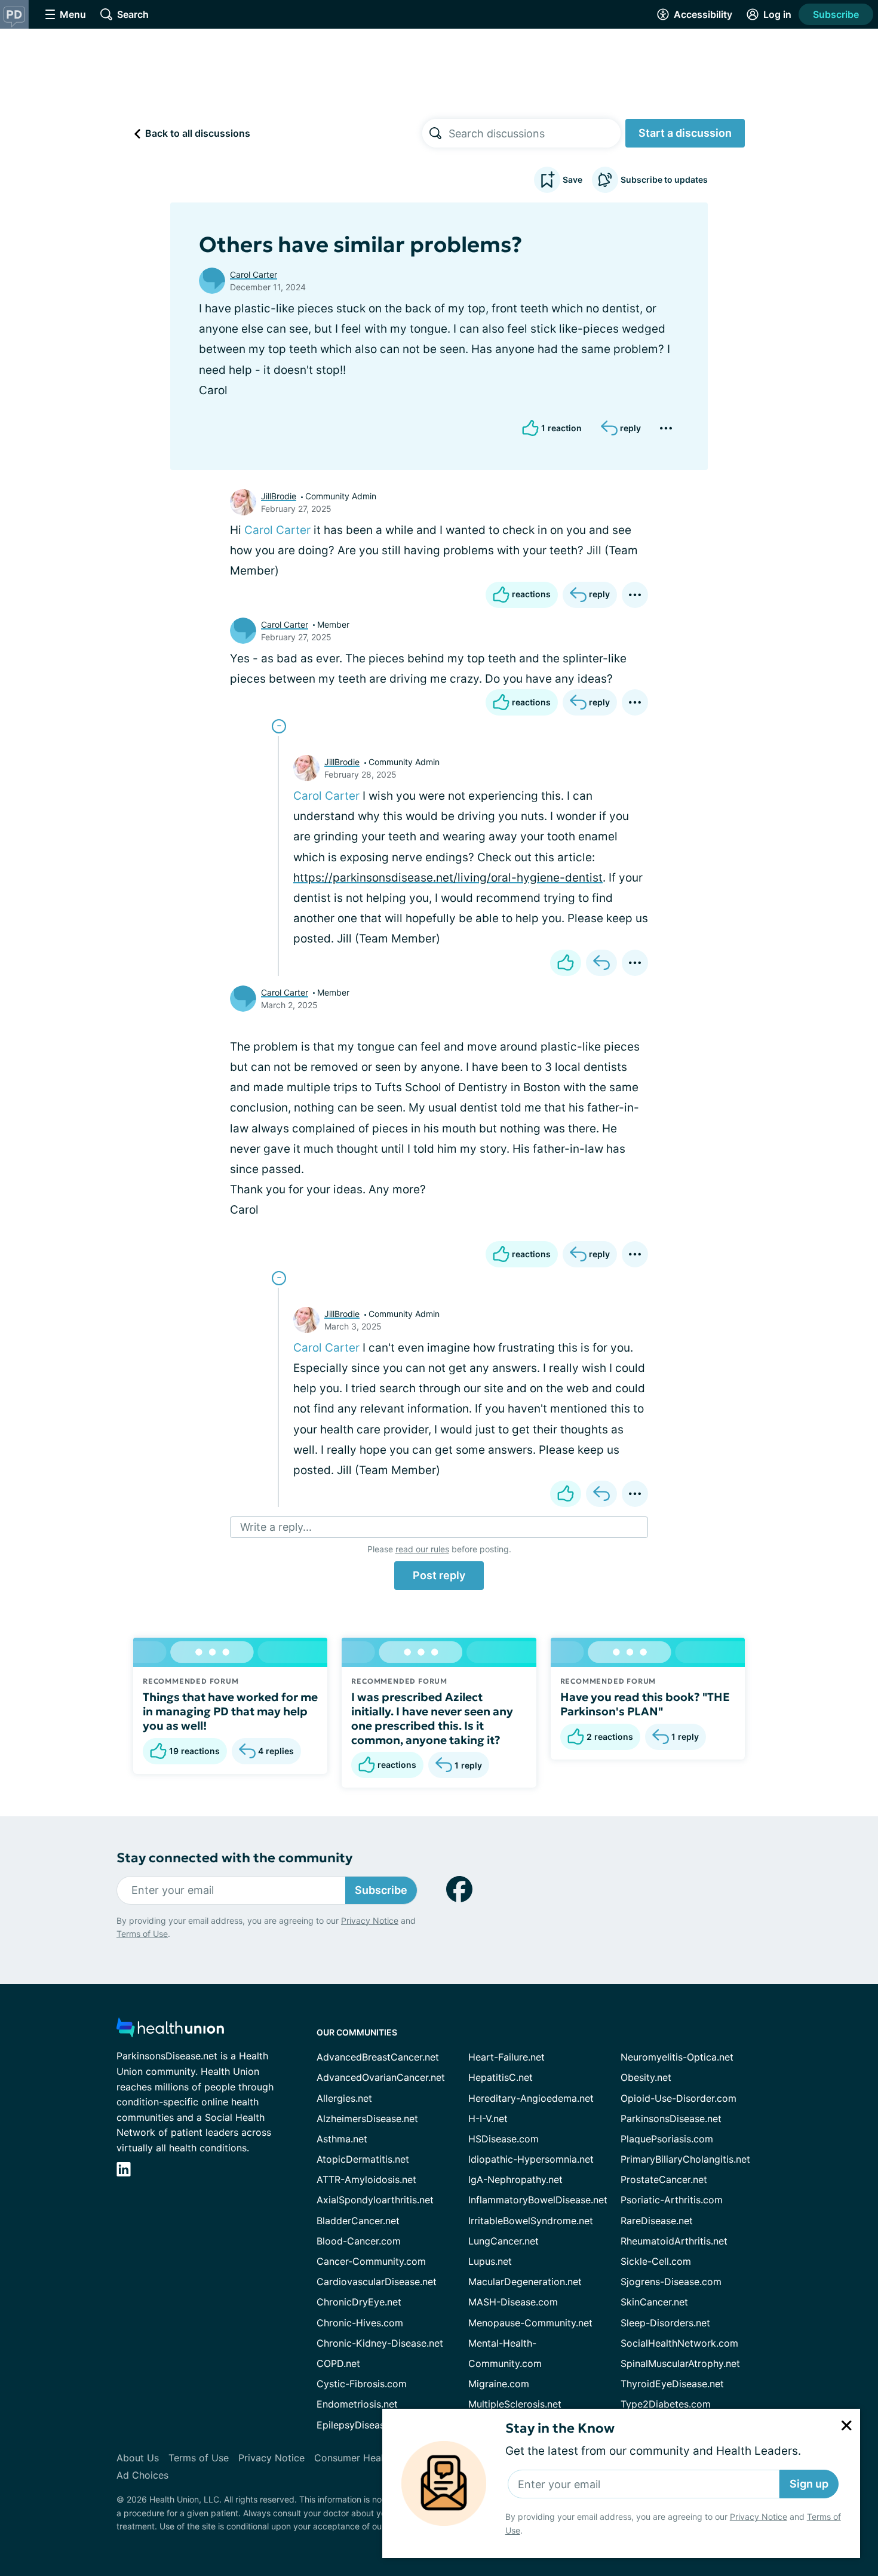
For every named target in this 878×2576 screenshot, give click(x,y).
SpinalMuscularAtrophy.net (680, 2363)
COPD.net (338, 2363)
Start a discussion (685, 133)
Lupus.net (490, 2261)
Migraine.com (499, 2384)
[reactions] (566, 963)
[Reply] (601, 963)
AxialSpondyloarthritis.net (375, 2200)
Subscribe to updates (664, 179)
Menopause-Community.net (530, 2323)
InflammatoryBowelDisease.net (538, 2200)
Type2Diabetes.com (666, 2404)
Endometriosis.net (357, 2404)
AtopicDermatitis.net (363, 2159)
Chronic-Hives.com (360, 2323)
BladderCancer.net (358, 2221)
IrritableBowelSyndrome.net (531, 2221)
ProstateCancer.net (664, 2179)
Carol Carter (254, 274)
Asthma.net (342, 2139)
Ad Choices (142, 2475)
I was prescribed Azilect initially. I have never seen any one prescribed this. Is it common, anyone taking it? (432, 1718)
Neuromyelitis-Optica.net (677, 2057)
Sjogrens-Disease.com (671, 2282)
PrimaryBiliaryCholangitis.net (685, 2159)
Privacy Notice (759, 2517)
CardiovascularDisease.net (377, 2282)
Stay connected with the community (234, 1858)
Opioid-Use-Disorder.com (679, 2098)
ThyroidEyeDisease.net (672, 2384)
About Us (138, 2458)
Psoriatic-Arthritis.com (672, 2200)
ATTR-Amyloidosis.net (366, 2179)
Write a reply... (276, 1527)
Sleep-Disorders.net (665, 2323)
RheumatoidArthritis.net (674, 2241)
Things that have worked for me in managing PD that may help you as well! (230, 1711)
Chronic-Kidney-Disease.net (380, 2343)
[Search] (435, 133)
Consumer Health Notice (370, 2458)
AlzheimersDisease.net (367, 2118)
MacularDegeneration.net (525, 2282)
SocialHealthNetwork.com (679, 2343)
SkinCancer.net (654, 2302)
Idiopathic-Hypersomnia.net (531, 2159)
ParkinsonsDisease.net (671, 2118)
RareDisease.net (657, 2221)
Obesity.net (646, 2077)
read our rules (422, 1549)
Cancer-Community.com (371, 2261)
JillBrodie (279, 496)
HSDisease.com (504, 2139)
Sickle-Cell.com (656, 2261)
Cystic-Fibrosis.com (362, 2384)
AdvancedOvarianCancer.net (381, 2077)
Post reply (439, 1575)
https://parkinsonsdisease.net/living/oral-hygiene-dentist (448, 878)
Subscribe (836, 14)
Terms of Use (142, 1934)
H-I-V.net (488, 2118)
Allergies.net (344, 2098)
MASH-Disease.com (513, 2302)
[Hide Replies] (279, 726)
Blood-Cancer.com (359, 2241)
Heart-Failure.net (506, 2057)
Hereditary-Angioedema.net (531, 2098)
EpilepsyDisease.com (364, 2425)
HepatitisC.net (501, 2077)
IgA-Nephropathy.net (515, 2179)
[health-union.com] (170, 2031)
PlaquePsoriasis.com (667, 2139)
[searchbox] (535, 133)
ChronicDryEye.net (359, 2302)
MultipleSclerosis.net (515, 2404)
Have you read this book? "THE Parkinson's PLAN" (645, 1704)
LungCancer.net (504, 2241)
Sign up (809, 2484)
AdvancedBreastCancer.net (378, 2057)
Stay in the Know (560, 2428)
